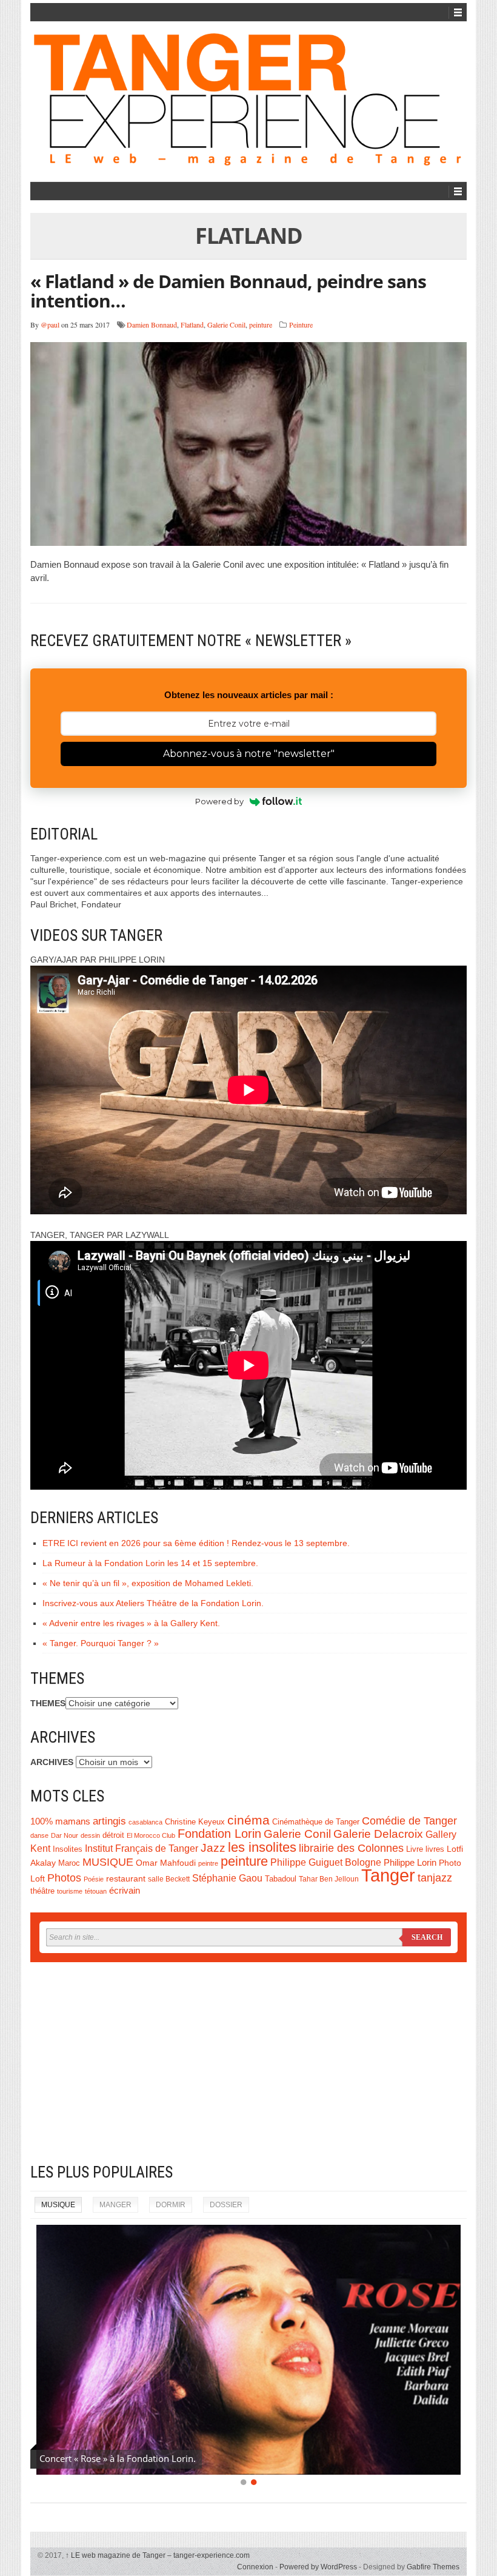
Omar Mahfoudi (166, 1863)
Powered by (219, 801)
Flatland (192, 325)
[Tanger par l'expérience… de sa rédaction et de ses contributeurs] (248, 100)
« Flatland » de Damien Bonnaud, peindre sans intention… (228, 291)
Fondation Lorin (219, 1834)
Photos (64, 1878)
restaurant (126, 1879)
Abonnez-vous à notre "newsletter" (249, 754)
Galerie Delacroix (378, 1834)
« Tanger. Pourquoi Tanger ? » (101, 1643)
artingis (109, 1821)
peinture (261, 325)
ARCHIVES (52, 1762)
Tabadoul (281, 1879)
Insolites (68, 1849)
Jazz (213, 1848)
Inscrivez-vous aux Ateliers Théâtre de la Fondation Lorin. (153, 1603)
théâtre (42, 1891)
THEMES (48, 1703)
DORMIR (171, 2205)
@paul (50, 325)
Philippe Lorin (410, 1862)
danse (39, 1835)
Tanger (388, 1875)
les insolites (262, 1847)
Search (427, 1937)
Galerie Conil (226, 325)
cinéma (248, 1820)
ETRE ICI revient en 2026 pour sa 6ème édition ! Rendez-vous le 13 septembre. (196, 1543)
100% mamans (60, 1821)
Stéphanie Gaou (227, 1878)
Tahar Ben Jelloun (329, 1879)
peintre (208, 1863)
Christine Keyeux (195, 1822)
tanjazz (435, 1878)
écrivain (125, 1891)
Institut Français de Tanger (142, 1848)
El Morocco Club (151, 1835)
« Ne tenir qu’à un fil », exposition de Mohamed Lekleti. (148, 1583)
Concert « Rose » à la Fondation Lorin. (118, 2458)
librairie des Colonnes (351, 1848)
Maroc (69, 1863)
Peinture (301, 325)
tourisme (70, 1891)
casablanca (145, 1822)
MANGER (115, 2205)
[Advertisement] (248, 2062)
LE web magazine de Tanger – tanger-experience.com (158, 2555)
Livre (415, 1849)
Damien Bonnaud (152, 325)
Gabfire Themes (433, 2567)
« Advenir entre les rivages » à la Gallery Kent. (131, 1623)
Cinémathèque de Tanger (316, 1822)
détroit (113, 1835)
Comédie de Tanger (409, 1821)
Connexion (255, 2567)
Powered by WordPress (318, 2567)
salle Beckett (169, 1879)
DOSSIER (226, 2205)
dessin (90, 1835)
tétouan (96, 1891)
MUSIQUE (108, 1862)
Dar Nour (65, 1835)
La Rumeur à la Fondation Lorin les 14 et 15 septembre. (150, 1563)
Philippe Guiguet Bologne (326, 1862)
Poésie (94, 1879)
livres (435, 1849)
